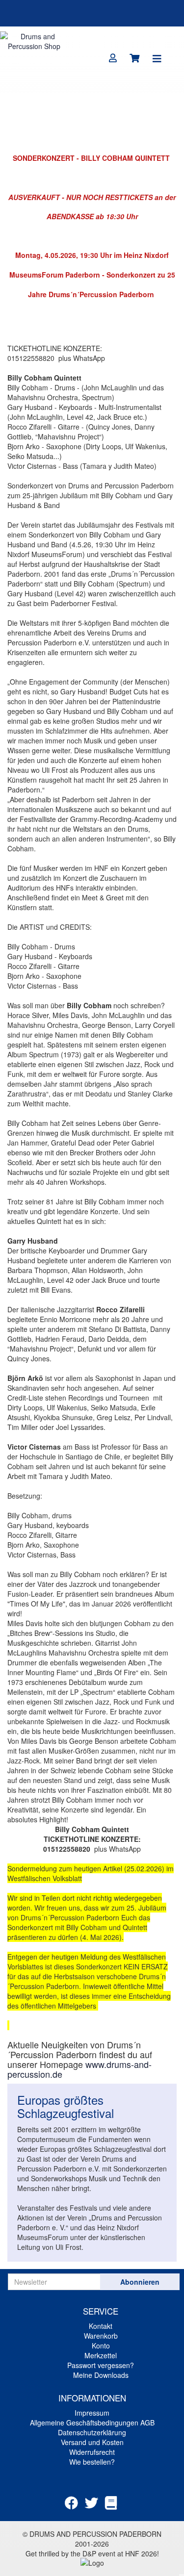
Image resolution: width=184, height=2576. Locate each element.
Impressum (92, 2413)
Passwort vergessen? (101, 2365)
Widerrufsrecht (92, 2452)
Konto (101, 2346)
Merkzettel (101, 2355)
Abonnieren (140, 2282)
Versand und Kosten (92, 2442)
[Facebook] (71, 2502)
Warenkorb (101, 2336)
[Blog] (111, 2502)
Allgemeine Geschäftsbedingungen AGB (92, 2423)
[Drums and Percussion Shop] (34, 40)
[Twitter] (92, 2502)
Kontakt (101, 2326)
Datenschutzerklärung (92, 2432)
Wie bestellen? (92, 2462)
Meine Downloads (101, 2375)
